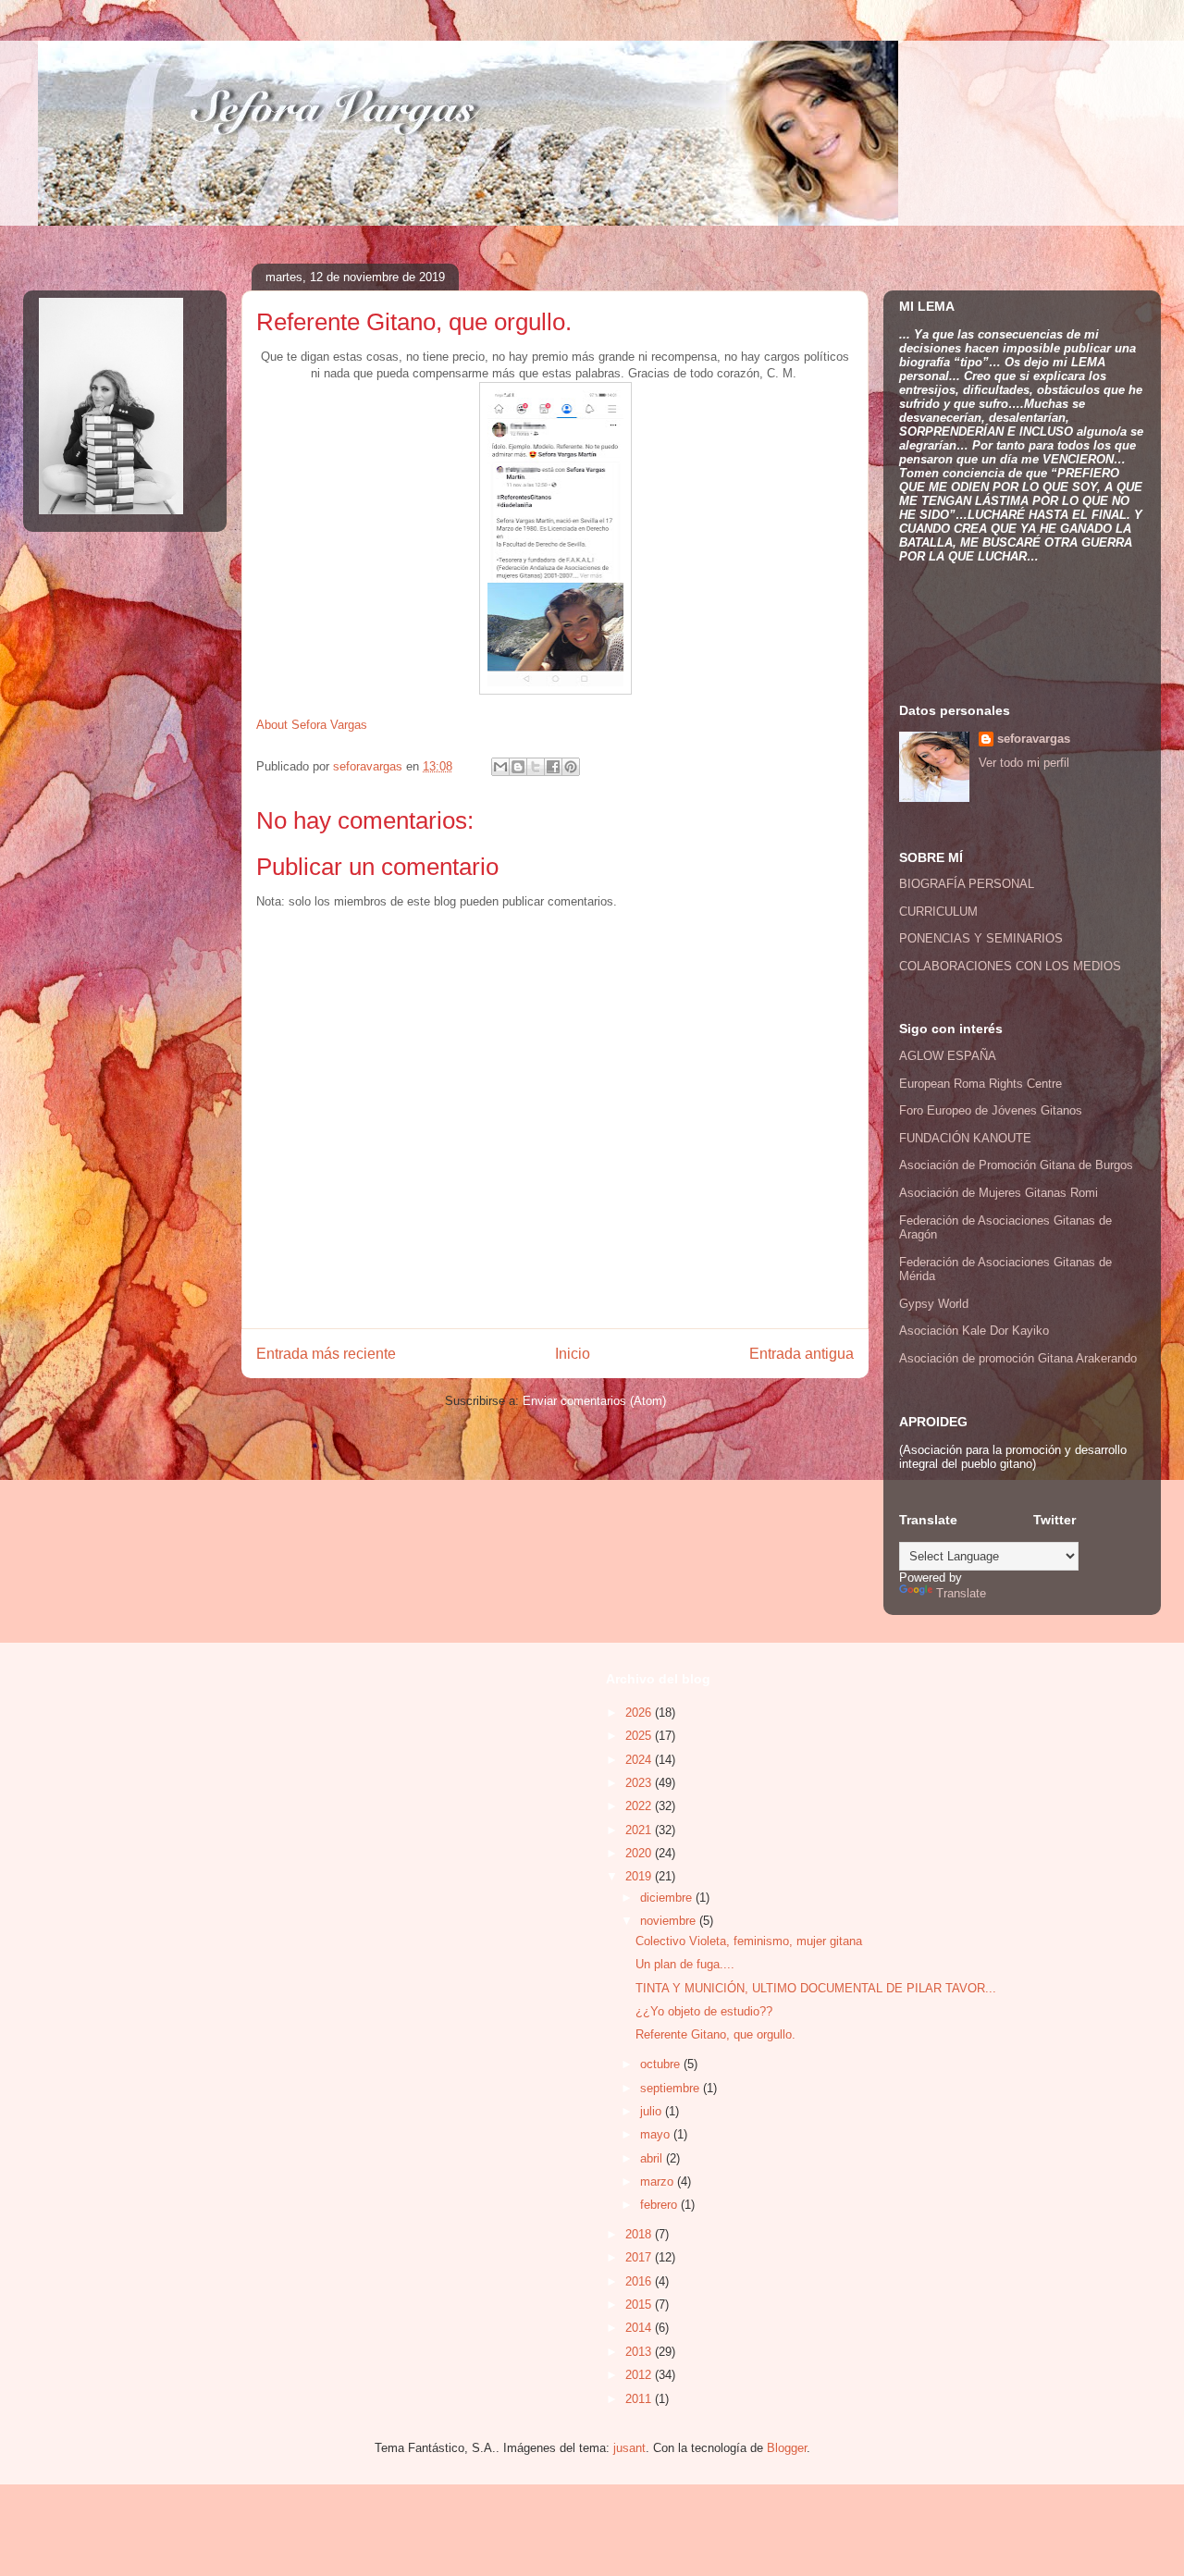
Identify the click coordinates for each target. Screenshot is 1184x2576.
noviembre (670, 1921)
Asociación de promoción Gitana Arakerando (1018, 1358)
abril (653, 2158)
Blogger (787, 2448)
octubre (662, 2064)
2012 (640, 2375)
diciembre (668, 1898)
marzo (659, 2182)
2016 (640, 2281)
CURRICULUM (938, 912)
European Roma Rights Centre (980, 1084)
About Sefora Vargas (312, 725)
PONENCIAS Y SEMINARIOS (981, 938)
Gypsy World (934, 1304)
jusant (629, 2448)
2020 (640, 1853)
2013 (640, 2352)
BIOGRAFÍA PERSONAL (967, 884)
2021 (640, 1830)
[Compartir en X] (536, 767)
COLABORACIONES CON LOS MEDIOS (1010, 966)
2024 (640, 1760)
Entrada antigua (802, 1354)
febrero (660, 2205)
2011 (640, 2399)
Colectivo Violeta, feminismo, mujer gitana (749, 1941)
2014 (640, 2328)
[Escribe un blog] (518, 767)
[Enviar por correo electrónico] (500, 767)
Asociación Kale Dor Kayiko (974, 1331)
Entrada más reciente (326, 1354)
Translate (961, 1593)
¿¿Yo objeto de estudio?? (704, 2011)
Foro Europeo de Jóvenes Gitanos (991, 1110)
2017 (640, 2257)
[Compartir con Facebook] (553, 767)
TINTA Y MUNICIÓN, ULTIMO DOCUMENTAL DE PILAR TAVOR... (816, 1988)
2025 (640, 1736)
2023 (640, 1783)
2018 (640, 2234)
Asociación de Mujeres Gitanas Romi (999, 1193)
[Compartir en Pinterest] (571, 767)
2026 (640, 1713)
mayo (657, 2134)
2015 (640, 2305)
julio (653, 2111)
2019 (640, 1876)
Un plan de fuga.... (685, 1964)
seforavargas (370, 766)
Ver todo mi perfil (1024, 763)
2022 (640, 1806)
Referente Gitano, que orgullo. (715, 2034)
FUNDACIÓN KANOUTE (965, 1138)
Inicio (573, 1354)
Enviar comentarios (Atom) (594, 1401)
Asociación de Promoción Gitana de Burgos (1016, 1165)
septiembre (672, 2088)
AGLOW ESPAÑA (948, 1056)
